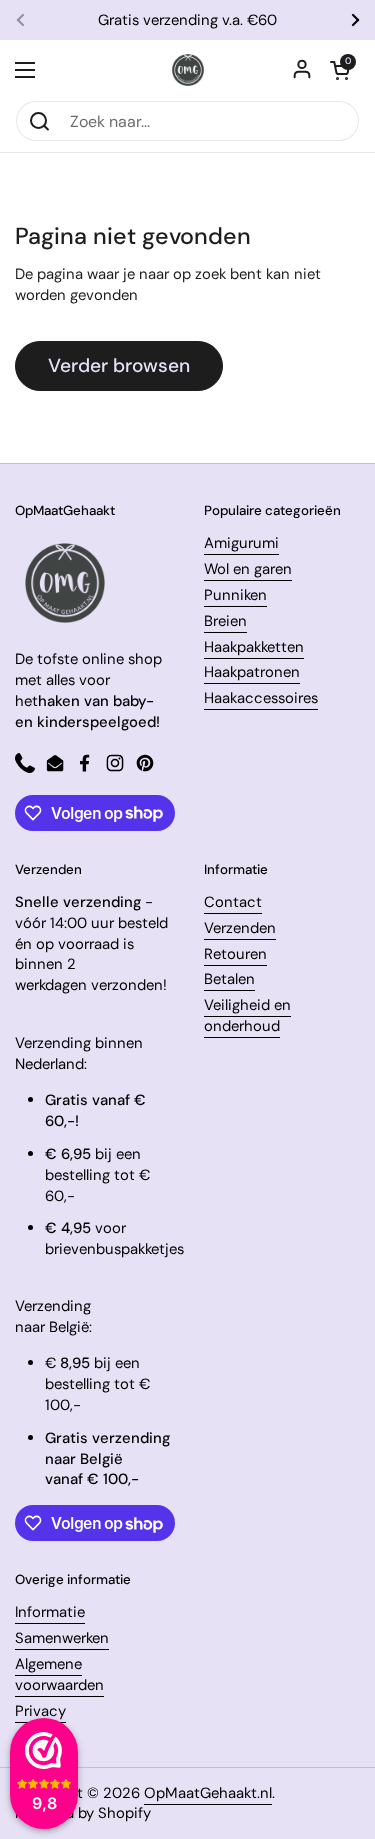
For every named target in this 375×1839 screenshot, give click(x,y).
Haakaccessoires (261, 698)
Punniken (235, 595)
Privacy (40, 1711)
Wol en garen (248, 569)
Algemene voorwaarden (59, 1674)
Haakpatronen (252, 672)
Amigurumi (241, 543)
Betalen (229, 979)
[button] (340, 70)
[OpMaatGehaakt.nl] (188, 70)
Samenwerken (62, 1638)
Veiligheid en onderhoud (247, 1015)
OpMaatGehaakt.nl (208, 1793)
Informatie (50, 1612)
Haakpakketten (254, 647)
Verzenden (240, 928)
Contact (233, 902)
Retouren (235, 954)
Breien (225, 621)
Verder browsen (119, 365)
